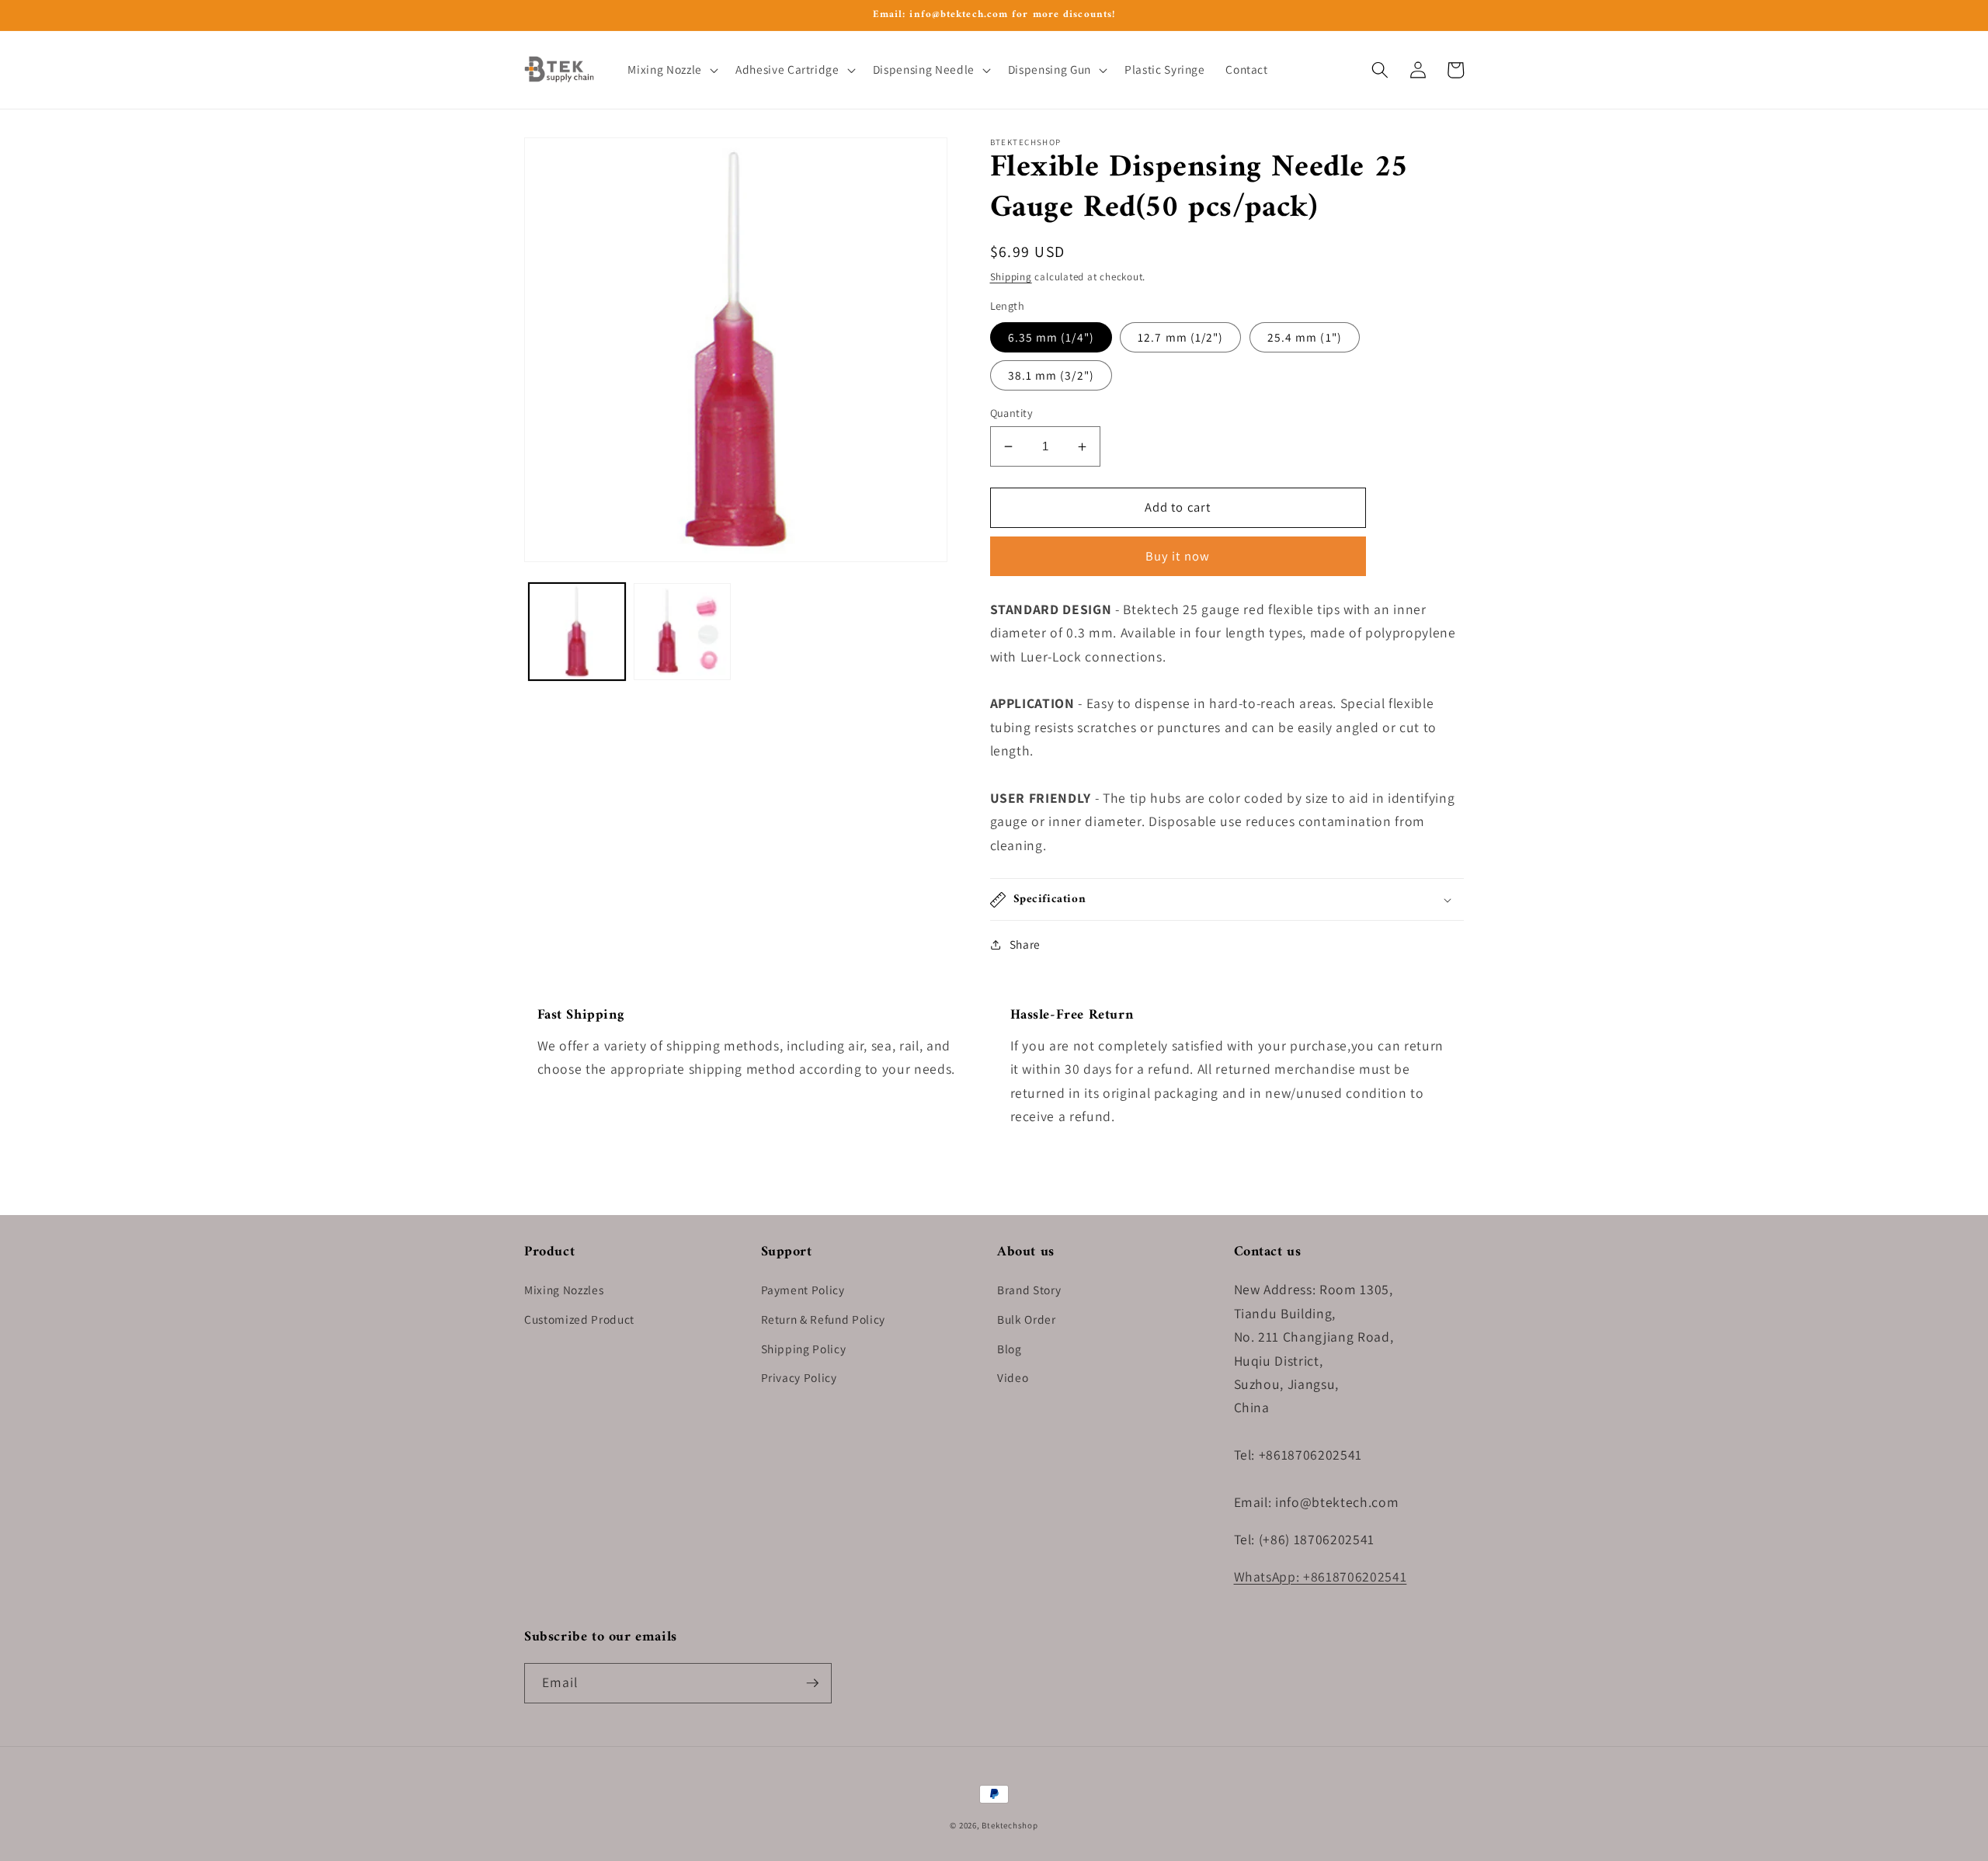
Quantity (1012, 413)
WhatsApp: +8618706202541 (1321, 1576)
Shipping (1011, 277)
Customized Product (579, 1319)
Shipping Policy (804, 1349)
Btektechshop (1010, 1825)
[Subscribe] (812, 1683)
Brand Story (1029, 1290)
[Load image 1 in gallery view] (577, 632)
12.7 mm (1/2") (1180, 337)
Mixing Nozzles (564, 1290)
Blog (1010, 1349)
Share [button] (1025, 944)
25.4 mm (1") (1305, 337)
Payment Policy (803, 1290)
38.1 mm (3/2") (1051, 375)
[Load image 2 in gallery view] (682, 632)
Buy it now (1178, 556)
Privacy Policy (799, 1377)
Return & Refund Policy (824, 1319)
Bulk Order (1027, 1319)
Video (1013, 1377)
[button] (671, 70)
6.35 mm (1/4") (1051, 337)
